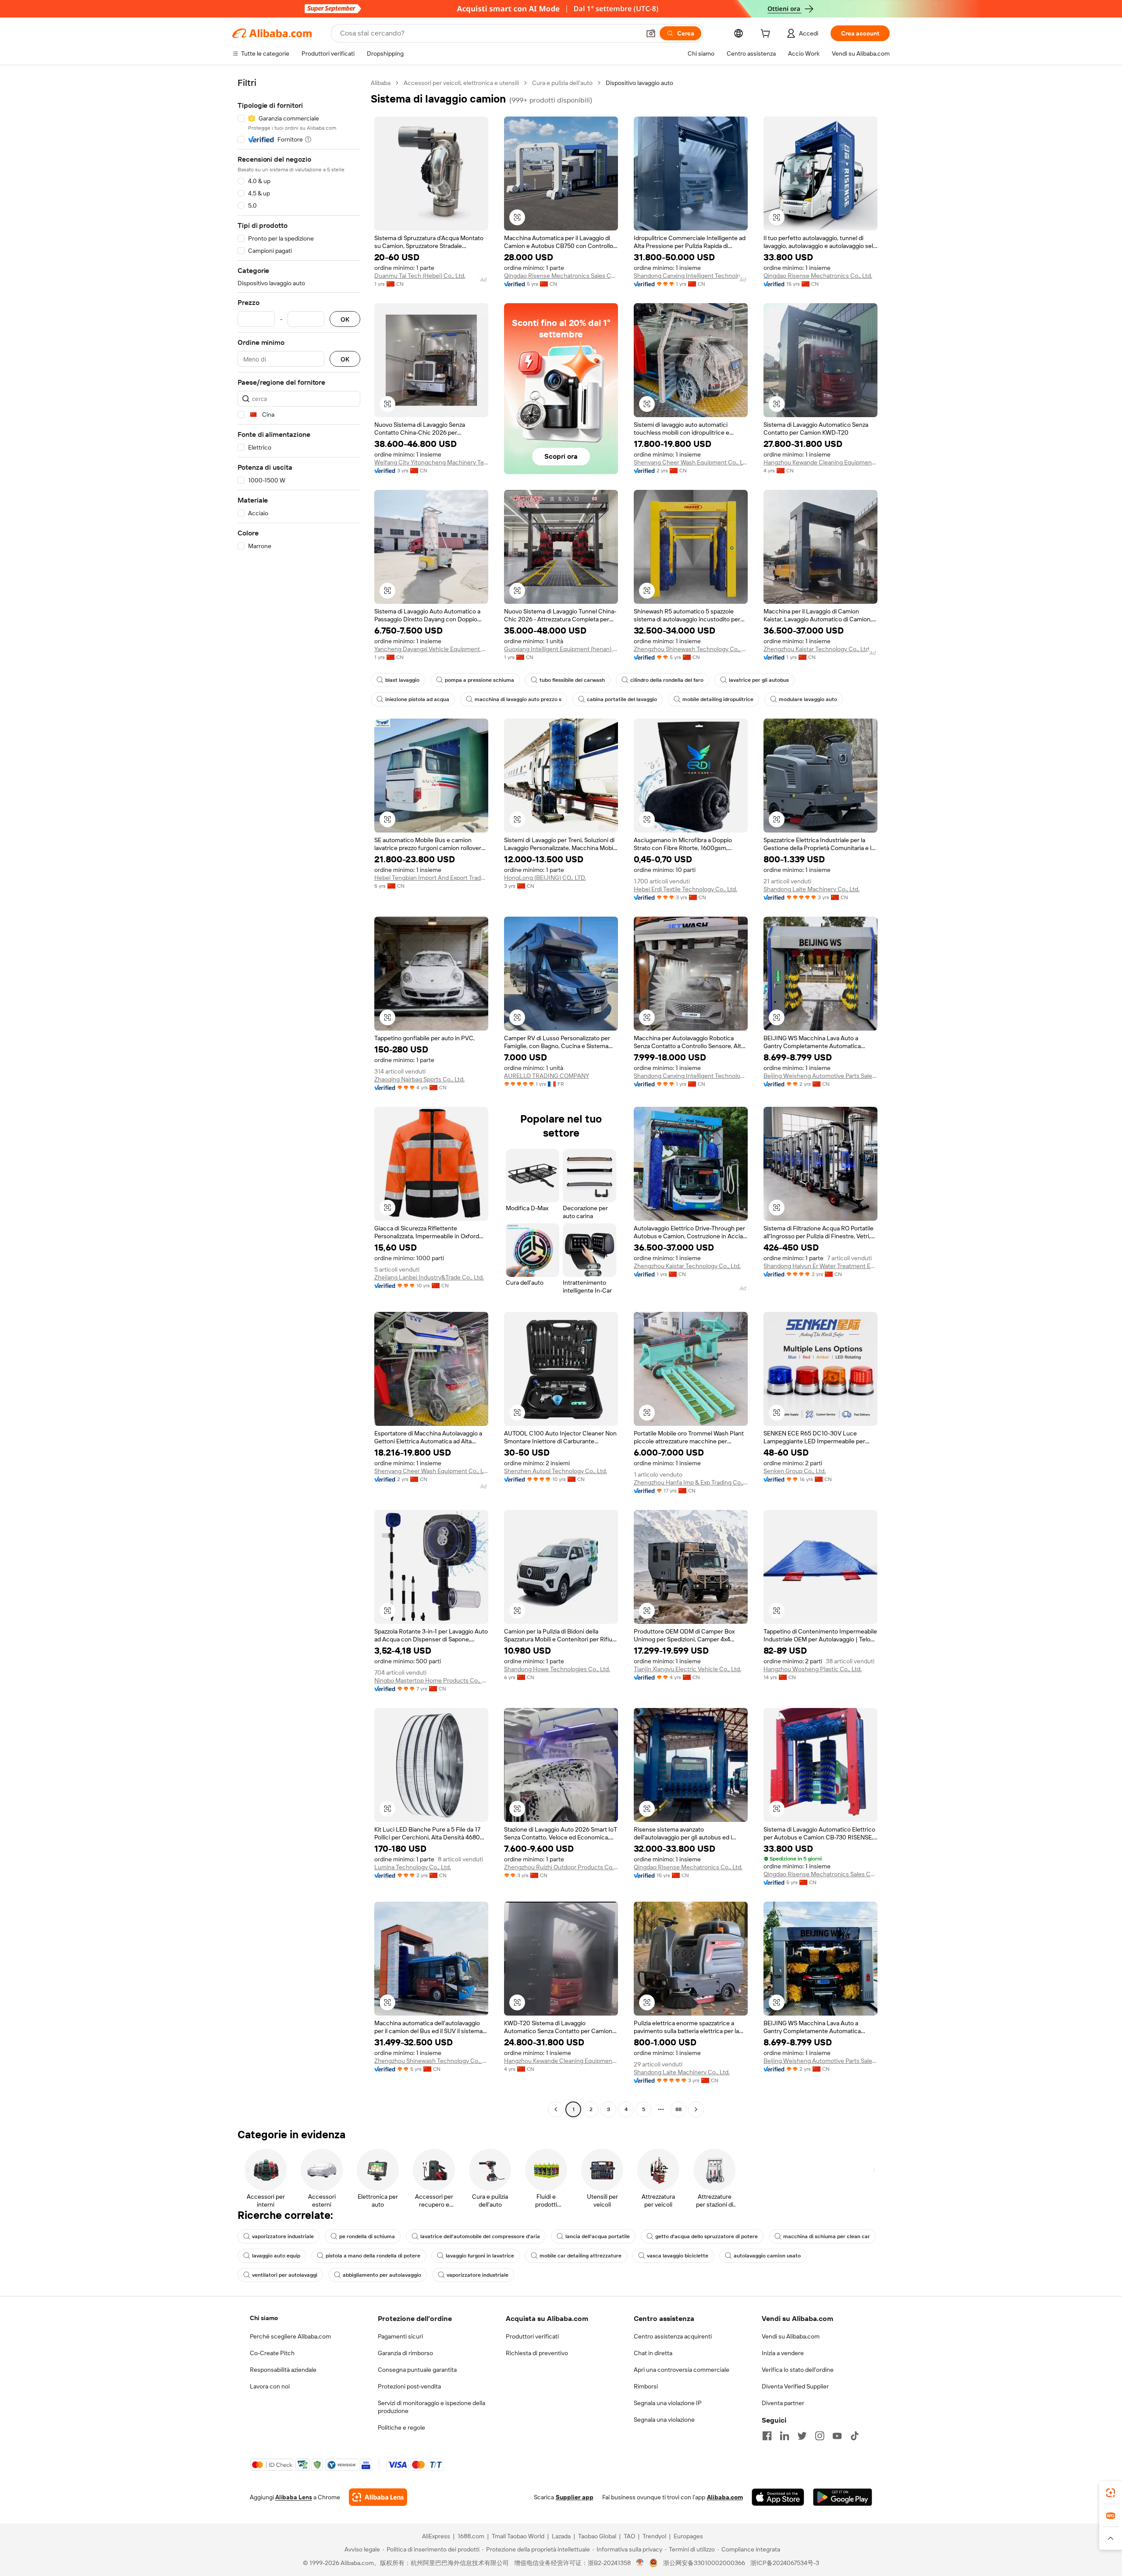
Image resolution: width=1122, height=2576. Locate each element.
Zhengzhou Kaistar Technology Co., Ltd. (817, 649)
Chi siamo (264, 2318)
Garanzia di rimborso (405, 2353)
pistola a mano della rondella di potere (373, 2256)
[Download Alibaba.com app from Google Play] (843, 2497)
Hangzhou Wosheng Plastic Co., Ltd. (813, 1669)
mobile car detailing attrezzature (581, 2256)
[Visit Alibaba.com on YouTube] (837, 2436)
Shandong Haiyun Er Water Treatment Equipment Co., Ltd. (820, 1266)
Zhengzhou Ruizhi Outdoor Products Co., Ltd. (561, 1867)
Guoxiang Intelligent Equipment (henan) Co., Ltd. (561, 649)
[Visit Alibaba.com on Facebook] (767, 2436)
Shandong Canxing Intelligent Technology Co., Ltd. (691, 276)
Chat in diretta (653, 2353)
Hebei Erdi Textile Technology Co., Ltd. (685, 889)
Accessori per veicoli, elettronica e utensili (461, 83)
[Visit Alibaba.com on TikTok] (855, 2436)
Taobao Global (597, 2536)
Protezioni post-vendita (409, 2386)
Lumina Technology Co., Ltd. (413, 1867)
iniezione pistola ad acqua (417, 699)
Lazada (561, 2536)
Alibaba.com (725, 2497)
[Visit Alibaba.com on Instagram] (820, 2436)
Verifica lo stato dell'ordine (798, 2370)
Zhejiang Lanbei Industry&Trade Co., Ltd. (429, 1277)
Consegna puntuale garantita (417, 2370)
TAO (629, 2536)
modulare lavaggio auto (808, 699)
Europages (688, 2536)
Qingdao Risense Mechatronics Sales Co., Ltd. (561, 276)
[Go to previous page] (556, 2109)
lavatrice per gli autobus (759, 680)
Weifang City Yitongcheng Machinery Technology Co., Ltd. (431, 462)
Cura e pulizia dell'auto (562, 83)
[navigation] (299, 1097)
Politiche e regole (401, 2427)
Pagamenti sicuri (400, 2336)
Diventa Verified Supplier (795, 2386)
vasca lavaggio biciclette (678, 2256)
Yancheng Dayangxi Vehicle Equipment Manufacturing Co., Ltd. (431, 649)
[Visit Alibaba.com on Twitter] (802, 2436)
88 (678, 2109)
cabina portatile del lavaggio (622, 699)
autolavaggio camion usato (767, 2256)
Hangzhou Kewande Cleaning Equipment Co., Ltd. (820, 462)
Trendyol (654, 2536)
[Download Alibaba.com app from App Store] (778, 2497)
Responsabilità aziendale (283, 2370)
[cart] (767, 35)
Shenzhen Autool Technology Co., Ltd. (556, 1471)
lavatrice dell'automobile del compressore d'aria (480, 2236)
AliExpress (436, 2536)
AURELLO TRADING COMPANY (547, 1076)
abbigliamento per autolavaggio (382, 2275)
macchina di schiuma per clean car (827, 2236)
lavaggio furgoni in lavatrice (480, 2256)
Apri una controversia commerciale (682, 2370)
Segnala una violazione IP (668, 2403)
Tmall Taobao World (518, 2536)
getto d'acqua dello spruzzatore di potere (707, 2236)
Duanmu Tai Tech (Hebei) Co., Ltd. (420, 276)
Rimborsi (646, 2386)
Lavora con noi (270, 2386)
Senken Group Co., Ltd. (795, 1471)
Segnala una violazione (664, 2420)
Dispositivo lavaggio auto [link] (639, 83)
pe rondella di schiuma (367, 2236)
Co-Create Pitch (272, 2353)
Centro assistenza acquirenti (673, 2336)
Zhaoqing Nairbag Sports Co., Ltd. (419, 1079)
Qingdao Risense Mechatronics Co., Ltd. (818, 276)
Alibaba (381, 83)
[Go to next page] (696, 2109)
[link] (1111, 2493)
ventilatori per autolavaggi (285, 2275)
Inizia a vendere (783, 2353)
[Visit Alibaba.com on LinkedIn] (785, 2436)
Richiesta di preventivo (537, 2353)
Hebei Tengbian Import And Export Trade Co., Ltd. (431, 878)
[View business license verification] (640, 2563)
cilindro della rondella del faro (667, 680)
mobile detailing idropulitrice (718, 699)
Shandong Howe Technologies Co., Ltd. (557, 1669)
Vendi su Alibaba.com (791, 2336)
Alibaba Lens (294, 2497)
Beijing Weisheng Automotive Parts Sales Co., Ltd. (820, 1076)
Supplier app (575, 2497)
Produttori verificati (532, 2336)
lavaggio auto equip (276, 2256)
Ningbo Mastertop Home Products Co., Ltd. (431, 1680)
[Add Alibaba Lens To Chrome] (378, 2497)
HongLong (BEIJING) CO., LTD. (545, 878)
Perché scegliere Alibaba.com (290, 2336)
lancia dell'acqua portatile (598, 2236)
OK (345, 319)
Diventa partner (783, 2403)
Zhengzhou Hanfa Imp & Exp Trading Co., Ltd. (691, 1482)
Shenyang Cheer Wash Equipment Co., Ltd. (691, 462)
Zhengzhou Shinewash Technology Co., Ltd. (691, 649)
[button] (651, 33)
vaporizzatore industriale (283, 2236)
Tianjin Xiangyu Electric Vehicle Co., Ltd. (687, 1669)
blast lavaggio (402, 680)
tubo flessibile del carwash (572, 680)
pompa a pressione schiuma (479, 680)
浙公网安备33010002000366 (704, 2563)
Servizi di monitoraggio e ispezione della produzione (431, 2407)
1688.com (471, 2536)
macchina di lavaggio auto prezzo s (518, 699)
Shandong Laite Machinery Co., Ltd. (811, 889)
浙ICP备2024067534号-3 (785, 2563)
